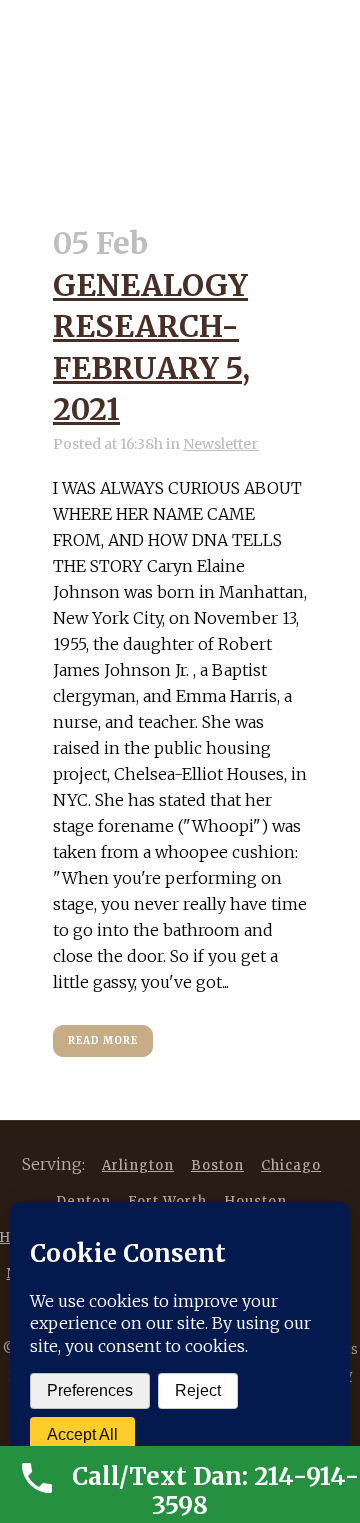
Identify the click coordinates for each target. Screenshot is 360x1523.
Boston (217, 1165)
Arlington (138, 1165)
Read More (103, 1040)
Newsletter (220, 444)
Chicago (291, 1165)
